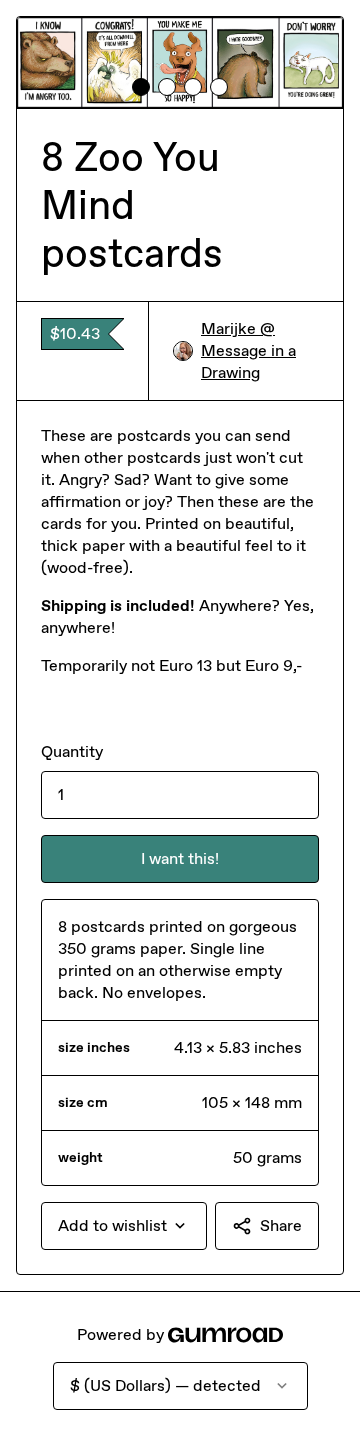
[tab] (141, 87)
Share (281, 1225)
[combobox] (124, 1226)
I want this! (180, 858)
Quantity (72, 751)
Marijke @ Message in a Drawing (248, 350)
